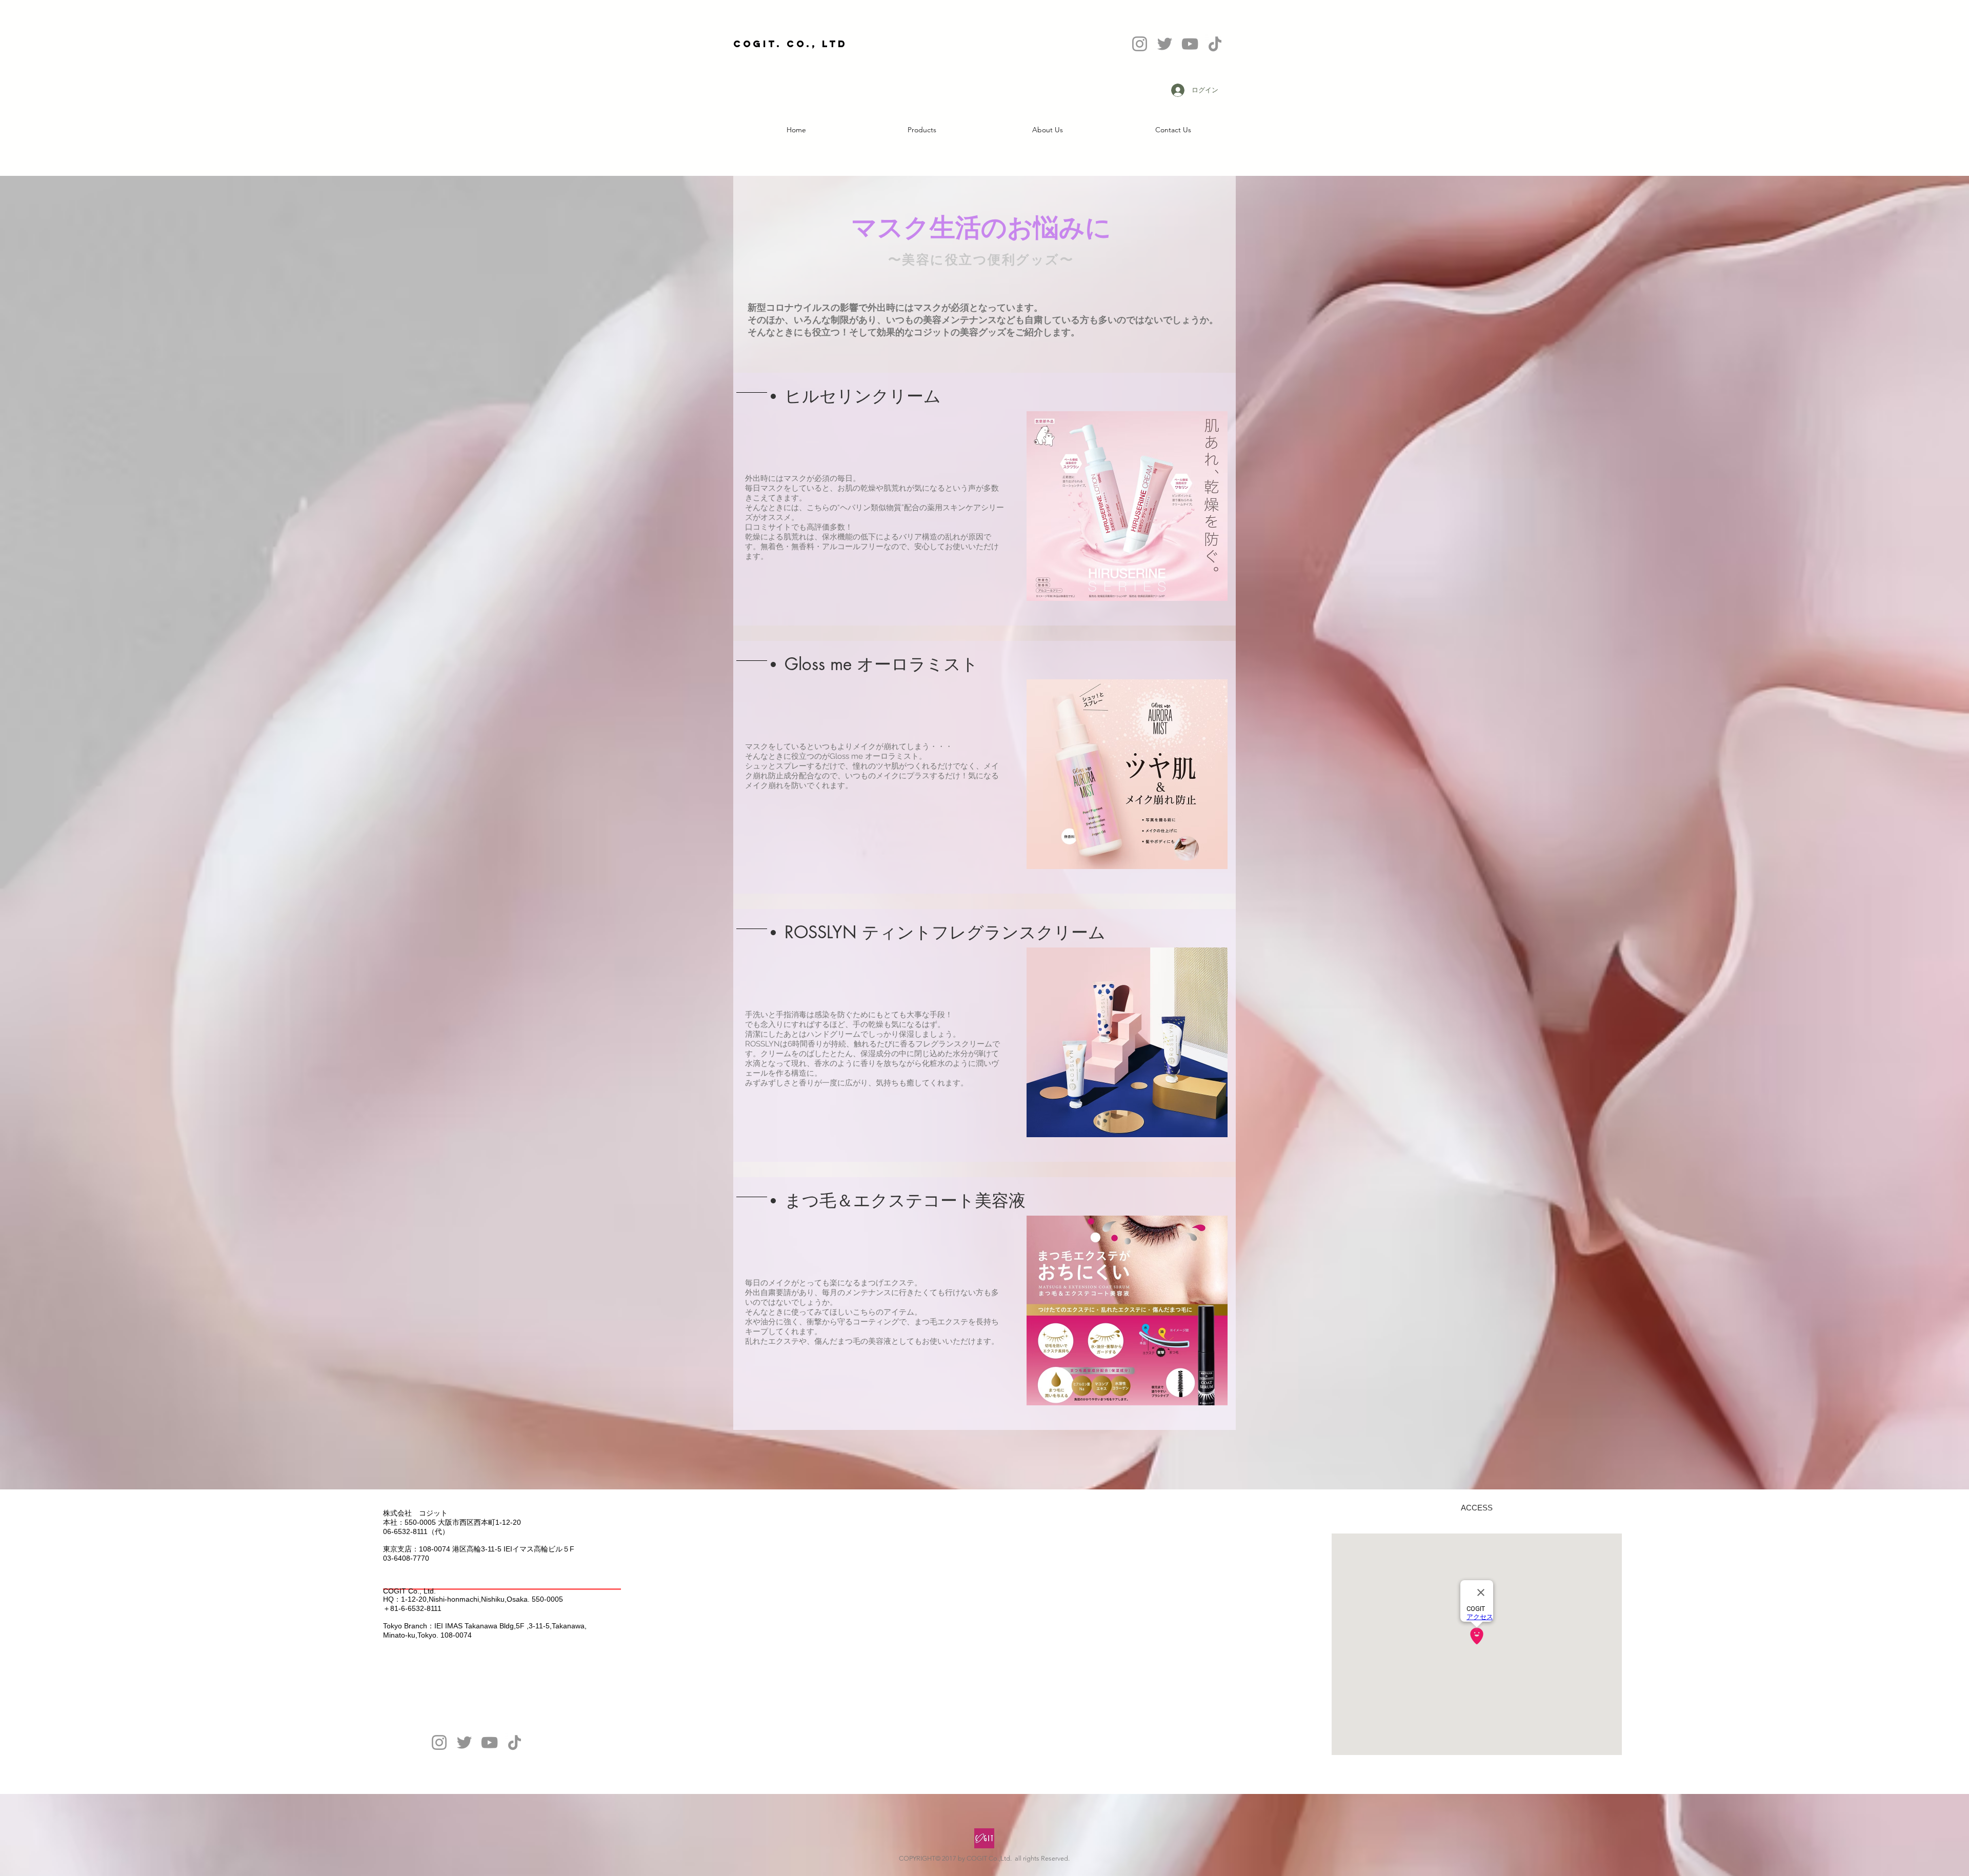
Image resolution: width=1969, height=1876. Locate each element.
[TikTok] (515, 1742)
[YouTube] (489, 1742)
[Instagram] (439, 1742)
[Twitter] (464, 1742)
